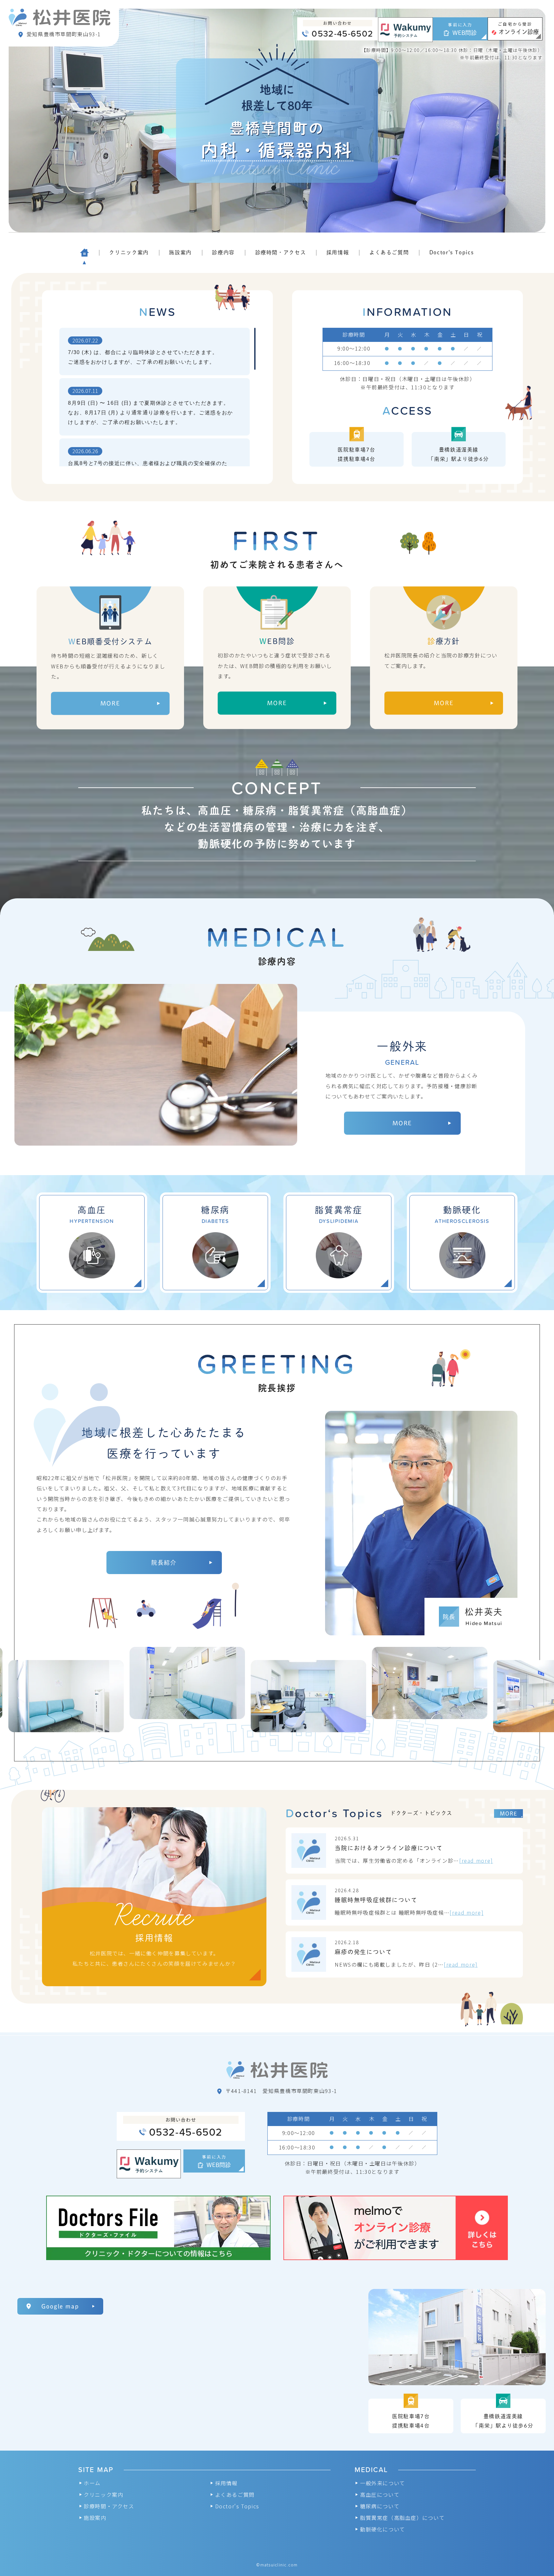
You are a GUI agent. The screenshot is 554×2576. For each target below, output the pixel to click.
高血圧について (380, 2495)
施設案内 (95, 2518)
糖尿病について (380, 2506)
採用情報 (226, 2483)
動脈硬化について (383, 2529)
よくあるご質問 (235, 2495)
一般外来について (383, 2483)
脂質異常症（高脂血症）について (402, 2518)
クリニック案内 (103, 2495)
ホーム (92, 2483)
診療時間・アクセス (109, 2506)
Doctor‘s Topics (237, 2506)
